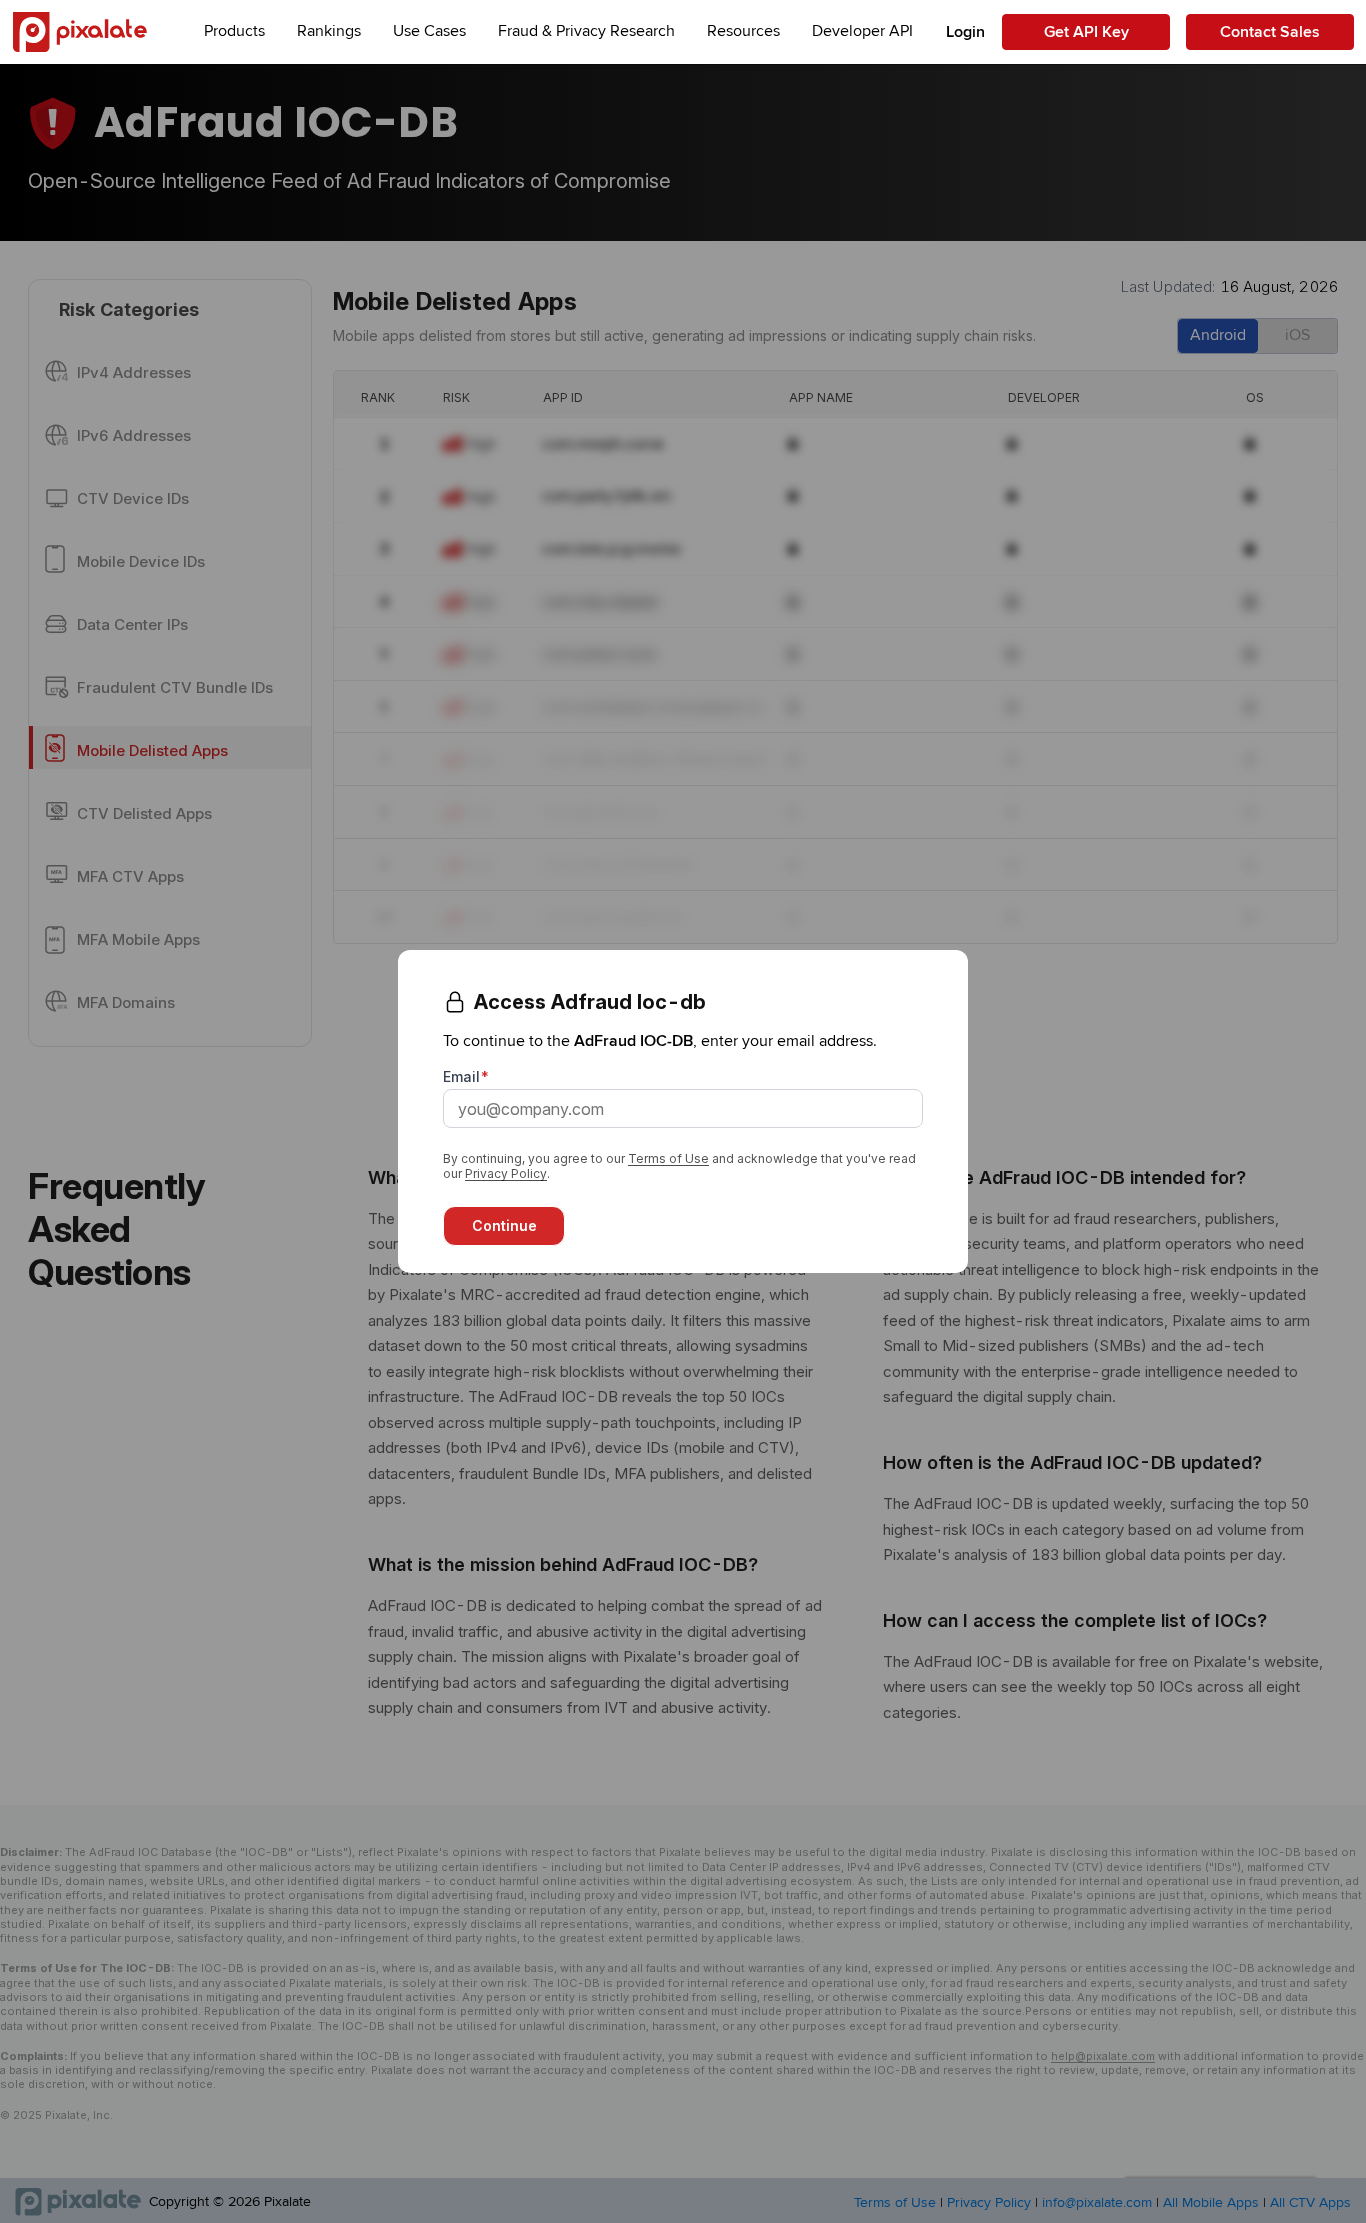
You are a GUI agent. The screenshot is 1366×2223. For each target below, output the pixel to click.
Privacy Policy (506, 1173)
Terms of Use (668, 1158)
